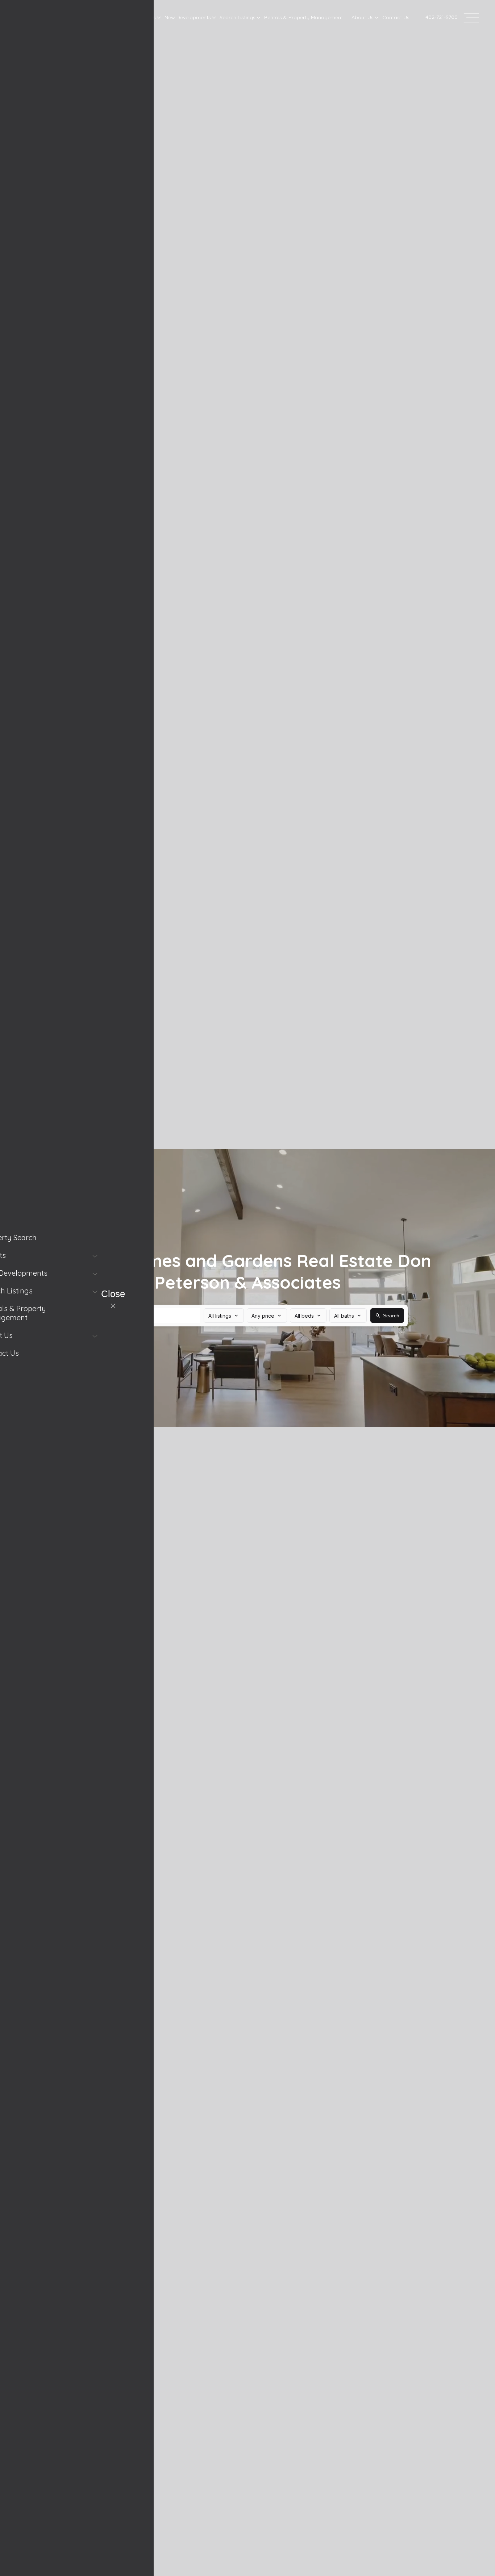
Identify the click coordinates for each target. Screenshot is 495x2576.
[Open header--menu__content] (471, 17)
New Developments (188, 17)
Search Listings (238, 17)
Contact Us (396, 17)
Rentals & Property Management (303, 17)
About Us (363, 17)
